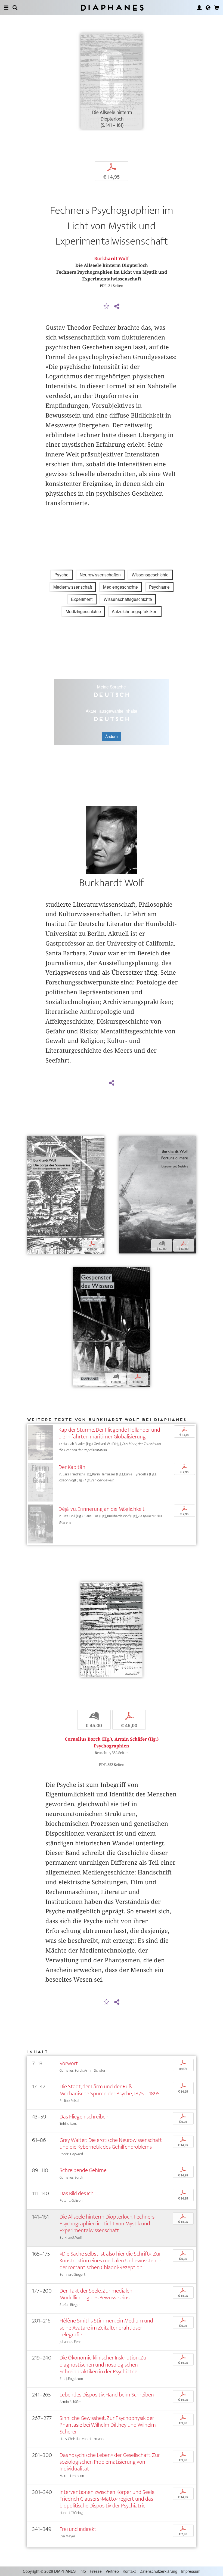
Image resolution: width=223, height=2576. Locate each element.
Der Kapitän (72, 1467)
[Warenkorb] (217, 8)
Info (83, 2571)
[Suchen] (15, 8)
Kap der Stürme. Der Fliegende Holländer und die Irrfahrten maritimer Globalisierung (109, 1433)
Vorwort (69, 2063)
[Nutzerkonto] (199, 8)
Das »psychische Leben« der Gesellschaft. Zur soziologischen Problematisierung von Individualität (110, 2462)
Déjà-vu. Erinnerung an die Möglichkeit (102, 1509)
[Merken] (107, 307)
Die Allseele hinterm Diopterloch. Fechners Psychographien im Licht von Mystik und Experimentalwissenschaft (107, 2224)
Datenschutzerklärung (158, 2571)
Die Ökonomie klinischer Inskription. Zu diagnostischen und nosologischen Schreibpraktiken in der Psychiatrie (103, 2365)
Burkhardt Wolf (112, 259)
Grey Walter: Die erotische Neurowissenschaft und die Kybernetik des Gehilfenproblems (111, 2143)
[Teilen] (117, 307)
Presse (96, 2571)
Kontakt (129, 2571)
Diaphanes (112, 7)
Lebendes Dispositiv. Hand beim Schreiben (107, 2395)
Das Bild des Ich (77, 2193)
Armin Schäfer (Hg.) (137, 1739)
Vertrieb (112, 2571)
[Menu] (6, 8)
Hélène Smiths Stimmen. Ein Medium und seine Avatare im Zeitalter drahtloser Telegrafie (106, 2328)
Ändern (112, 736)
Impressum (191, 2571)
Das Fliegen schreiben (84, 2117)
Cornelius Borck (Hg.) (88, 1739)
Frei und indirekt (78, 2529)
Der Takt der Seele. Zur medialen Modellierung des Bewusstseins (96, 2294)
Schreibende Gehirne (83, 2170)
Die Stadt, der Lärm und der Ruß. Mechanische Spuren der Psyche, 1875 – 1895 (110, 2090)
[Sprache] (208, 8)
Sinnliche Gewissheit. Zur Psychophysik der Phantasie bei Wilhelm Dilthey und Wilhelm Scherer (108, 2425)
